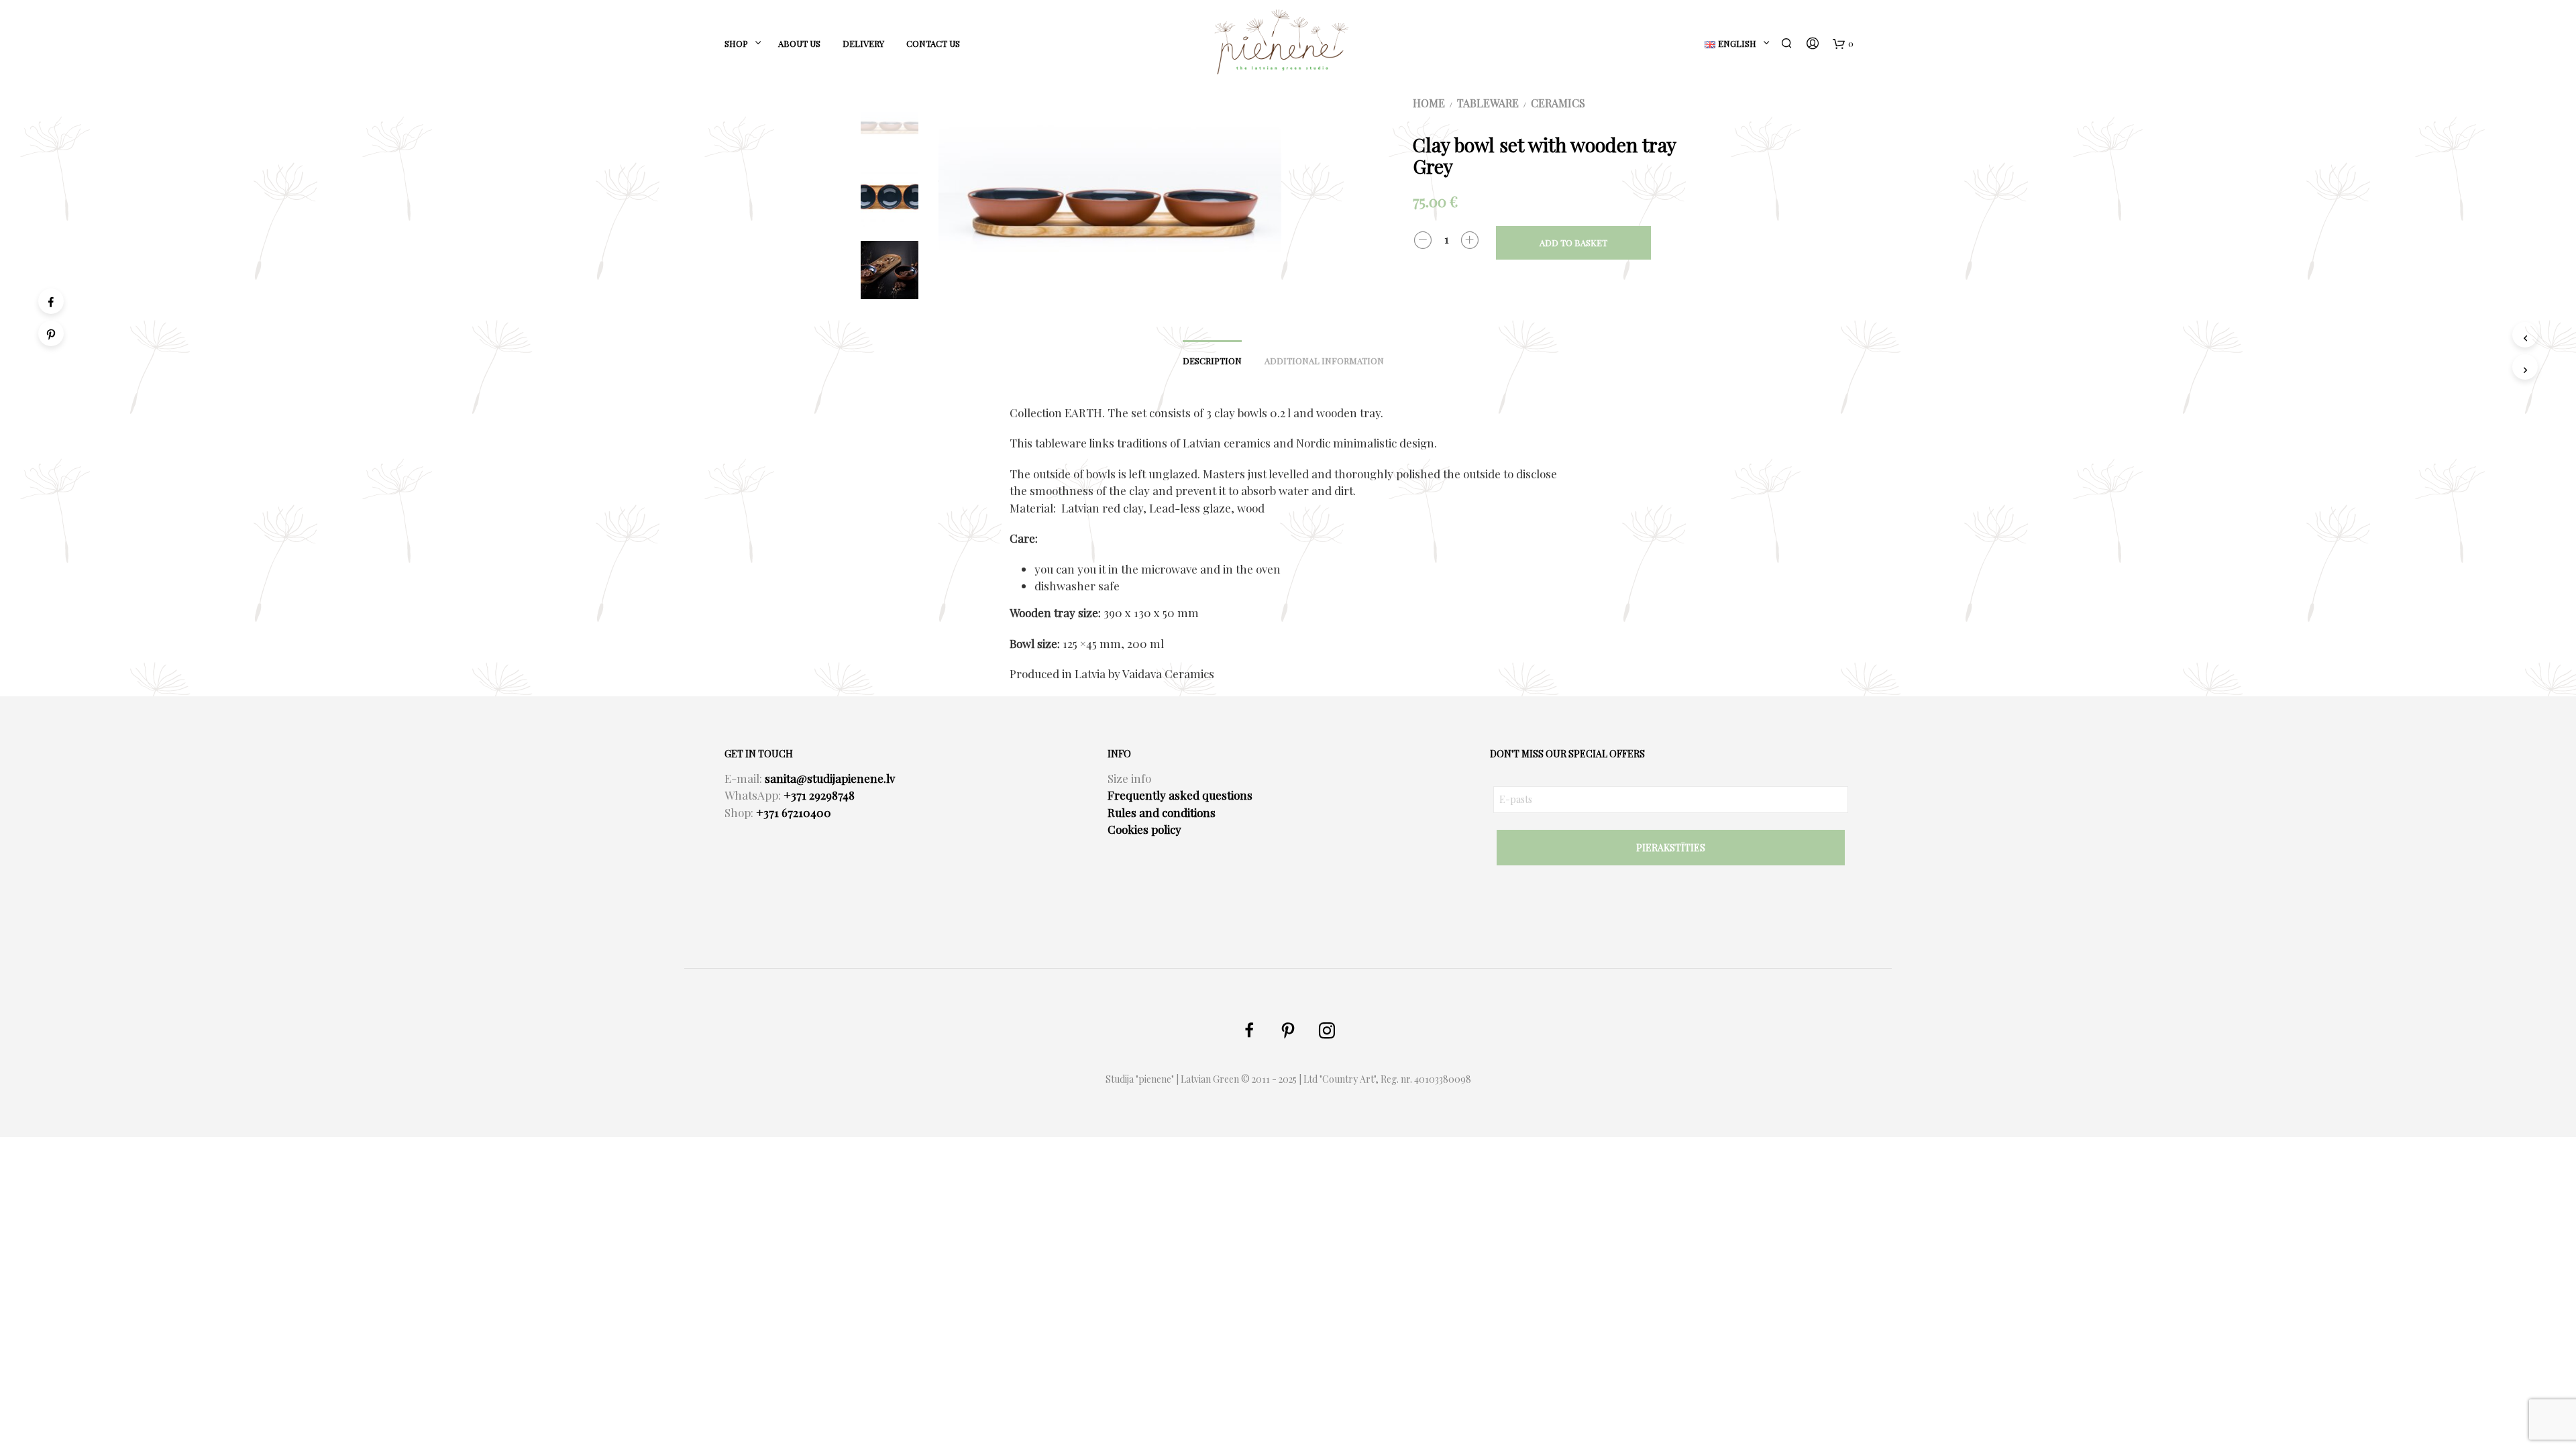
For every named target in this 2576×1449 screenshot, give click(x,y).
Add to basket (1573, 243)
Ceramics (1558, 103)
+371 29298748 (819, 795)
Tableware (1488, 103)
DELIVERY (863, 43)
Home (1429, 103)
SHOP (736, 43)
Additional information (1324, 361)
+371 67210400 (794, 812)
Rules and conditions (1162, 812)
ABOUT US (799, 43)
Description (1212, 361)
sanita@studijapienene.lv (830, 778)
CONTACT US (933, 43)
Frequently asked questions (1180, 795)
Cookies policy (1144, 829)
